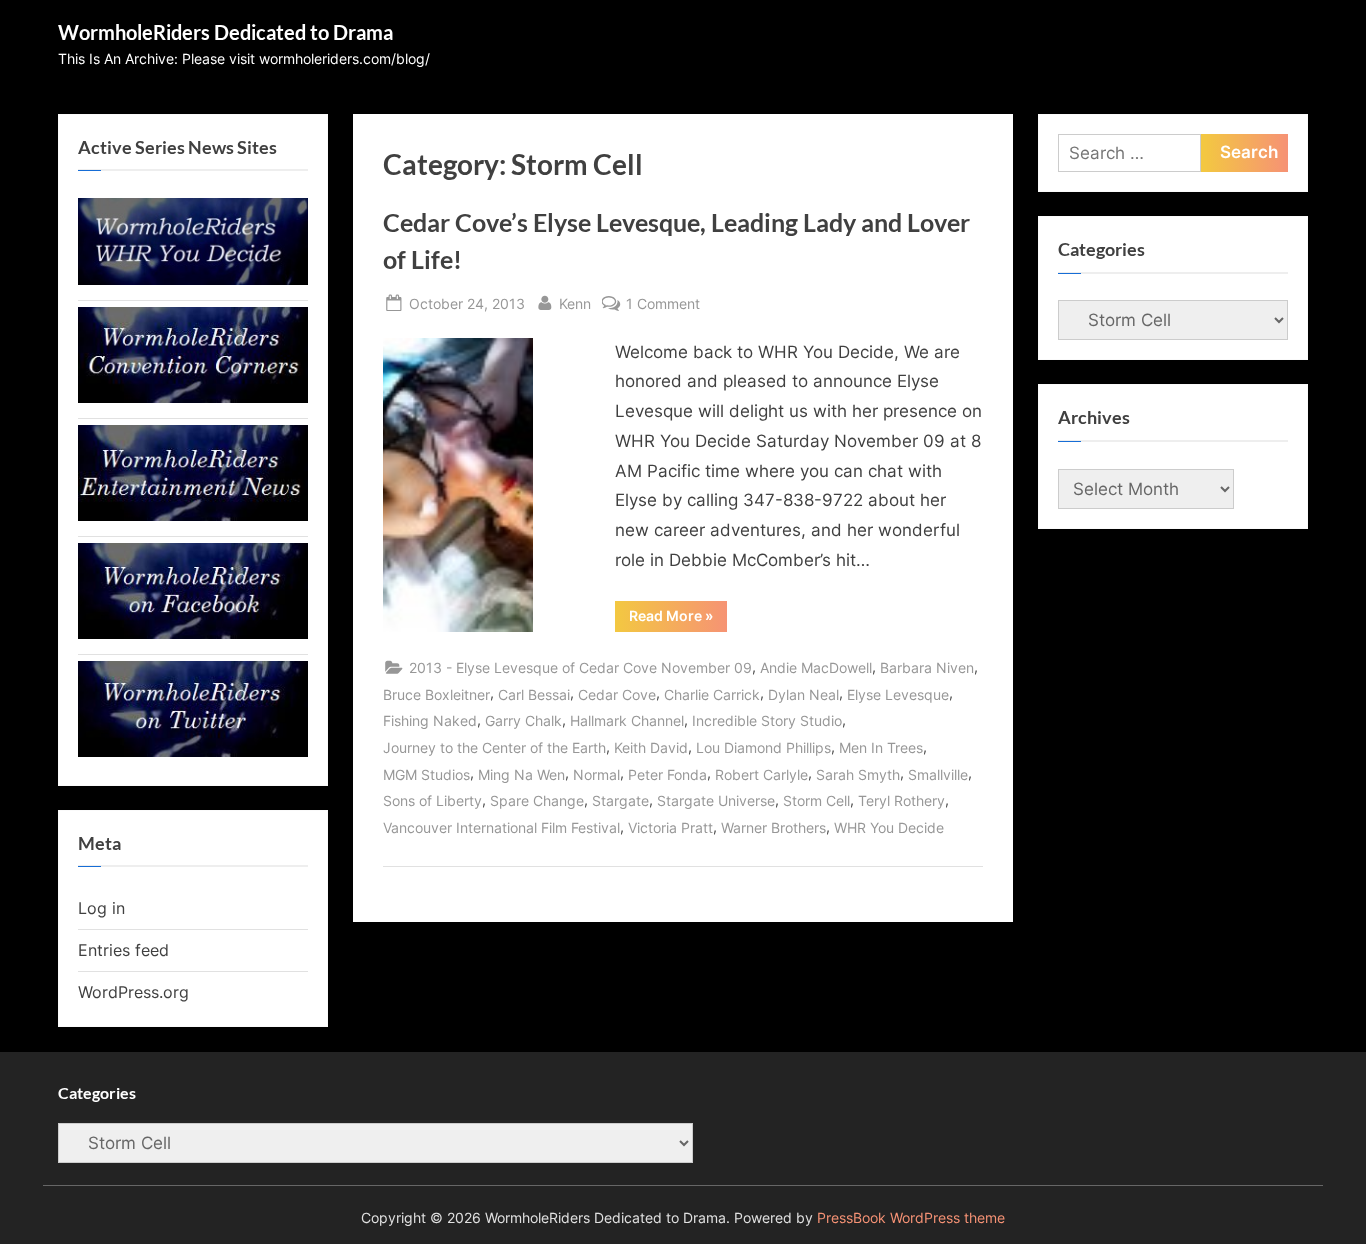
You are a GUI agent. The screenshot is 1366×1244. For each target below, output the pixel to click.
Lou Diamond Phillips (763, 747)
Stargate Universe (716, 800)
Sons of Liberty (432, 800)
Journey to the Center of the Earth (494, 747)
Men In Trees (881, 747)
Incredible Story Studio (767, 720)
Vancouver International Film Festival (501, 827)
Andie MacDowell (816, 667)
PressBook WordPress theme (911, 1218)
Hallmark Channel (627, 720)
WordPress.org (133, 992)
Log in (101, 908)
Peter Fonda (667, 774)
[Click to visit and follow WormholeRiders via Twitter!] (193, 751)
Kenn (575, 303)
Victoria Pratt (670, 827)
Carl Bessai (534, 694)
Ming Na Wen (521, 774)
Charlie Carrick (712, 694)
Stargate (620, 800)
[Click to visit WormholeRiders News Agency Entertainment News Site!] (193, 515)
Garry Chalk (523, 720)
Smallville (938, 774)
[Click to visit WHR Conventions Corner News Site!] (193, 397)
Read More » (678, 619)
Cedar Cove (617, 694)
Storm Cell (816, 800)
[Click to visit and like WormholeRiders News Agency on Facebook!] (193, 633)
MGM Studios (426, 774)
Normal (596, 774)
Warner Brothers (773, 827)
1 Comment (663, 305)
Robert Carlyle (761, 774)
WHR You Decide (889, 827)
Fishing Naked (430, 720)
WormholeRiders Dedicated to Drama (225, 32)
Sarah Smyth (858, 774)
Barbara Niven (927, 667)
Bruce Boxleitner (436, 694)
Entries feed (123, 950)
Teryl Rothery (901, 800)
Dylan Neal (803, 694)
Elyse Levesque (898, 694)
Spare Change (537, 800)
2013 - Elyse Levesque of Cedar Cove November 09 (580, 667)
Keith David (651, 747)
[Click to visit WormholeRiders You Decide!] (193, 279)
